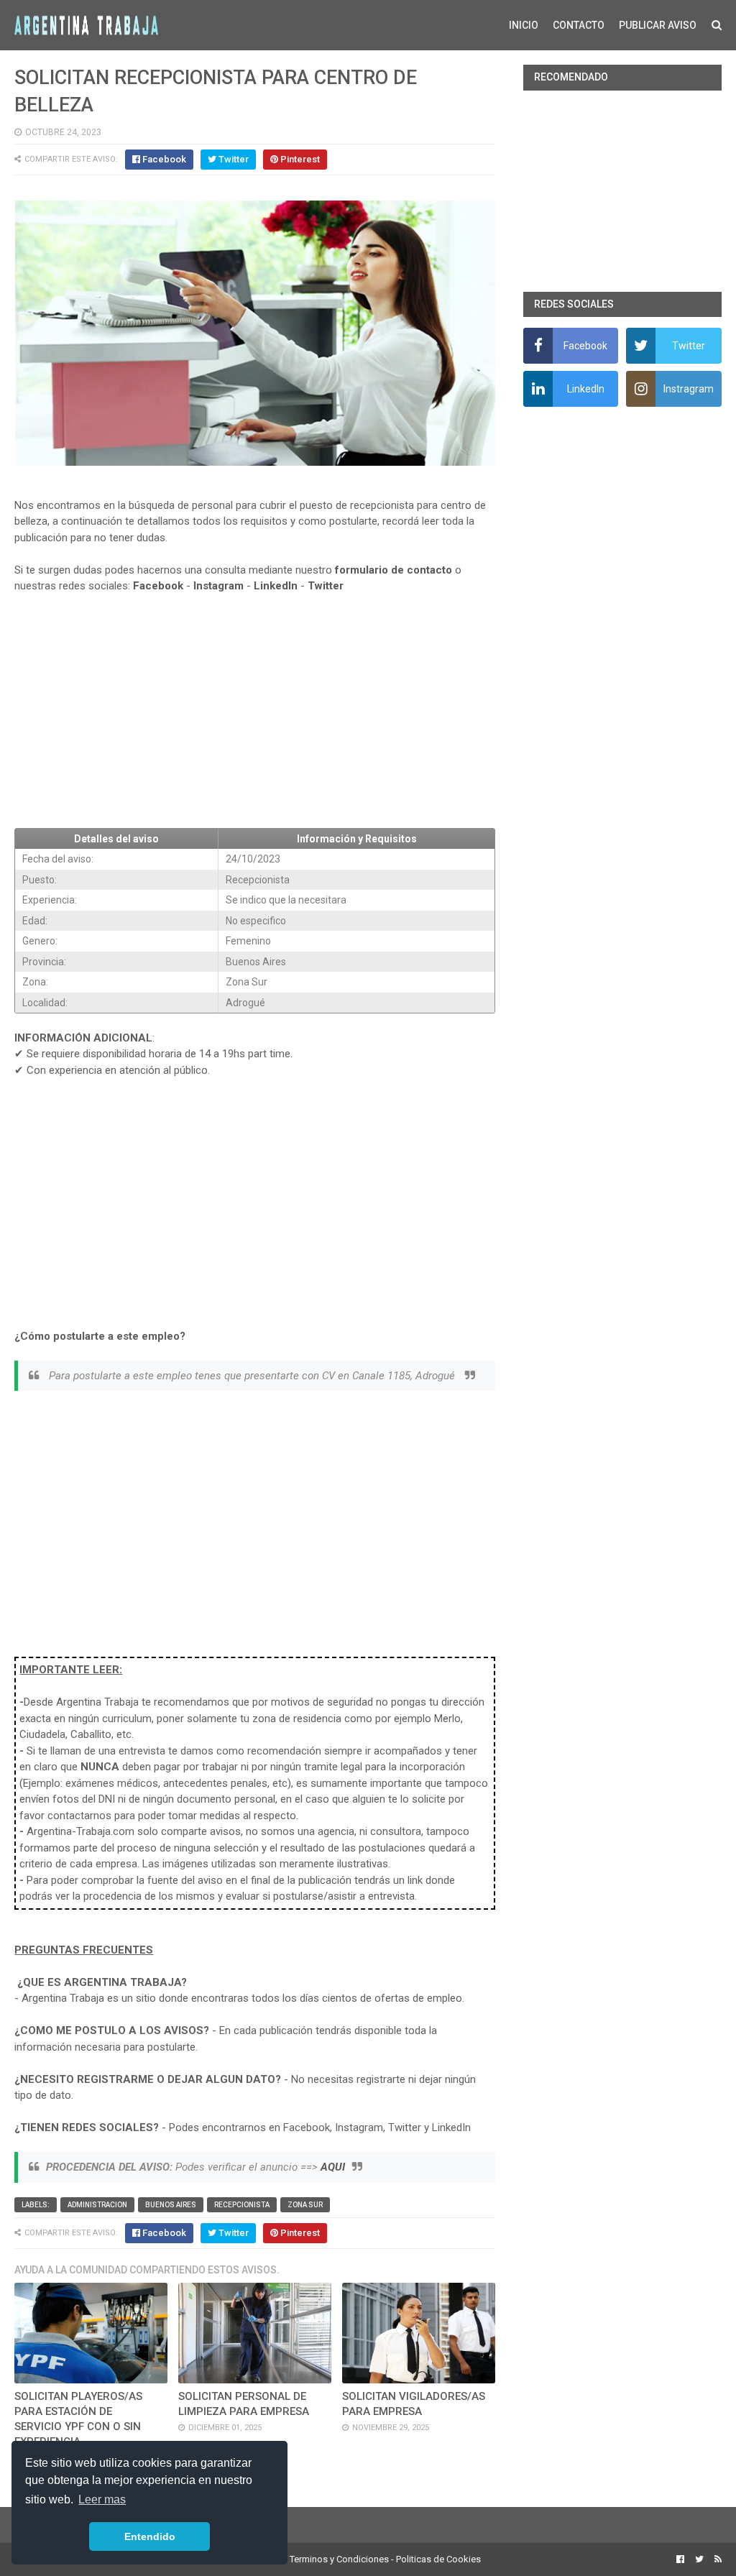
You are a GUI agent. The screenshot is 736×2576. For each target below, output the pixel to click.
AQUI (333, 2167)
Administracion (97, 2205)
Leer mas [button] (102, 2499)
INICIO (524, 25)
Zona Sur (305, 2205)
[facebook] (680, 2559)
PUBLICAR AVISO (658, 25)
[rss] (716, 2559)
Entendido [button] (150, 2536)
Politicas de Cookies (438, 2559)
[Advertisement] (254, 711)
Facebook (158, 586)
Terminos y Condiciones (339, 2559)
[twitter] (699, 2559)
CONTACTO (579, 25)
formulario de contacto (394, 570)
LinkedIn (276, 586)
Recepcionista (242, 2205)
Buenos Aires (171, 2205)
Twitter (326, 586)
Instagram (218, 586)
